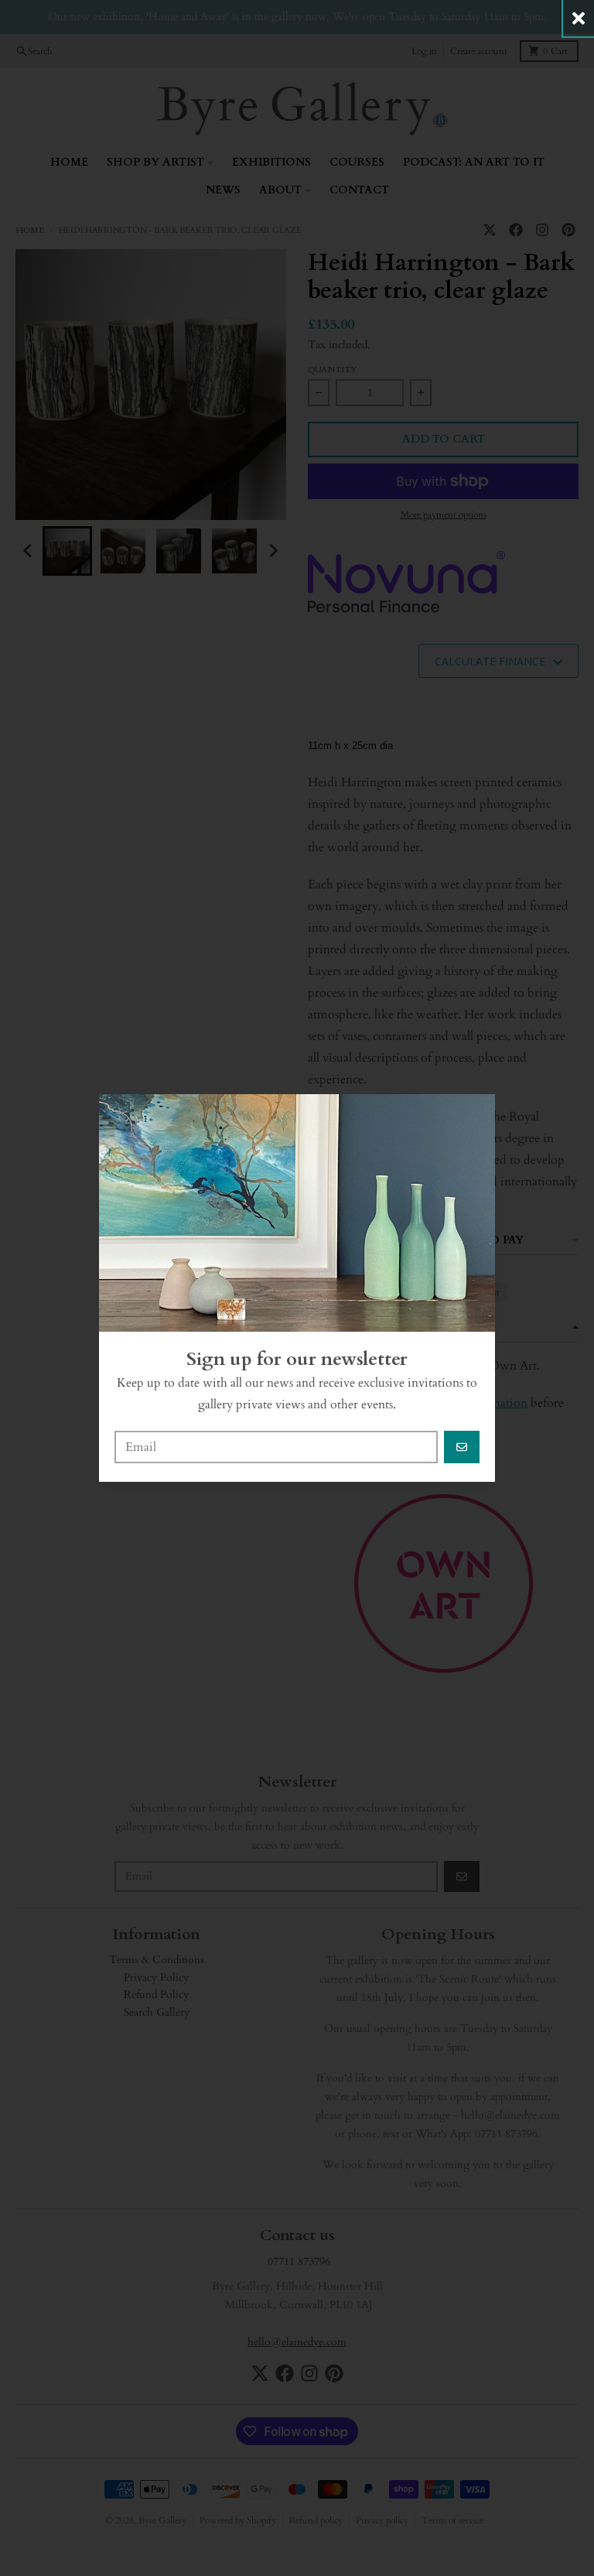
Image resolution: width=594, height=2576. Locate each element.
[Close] (579, 18)
